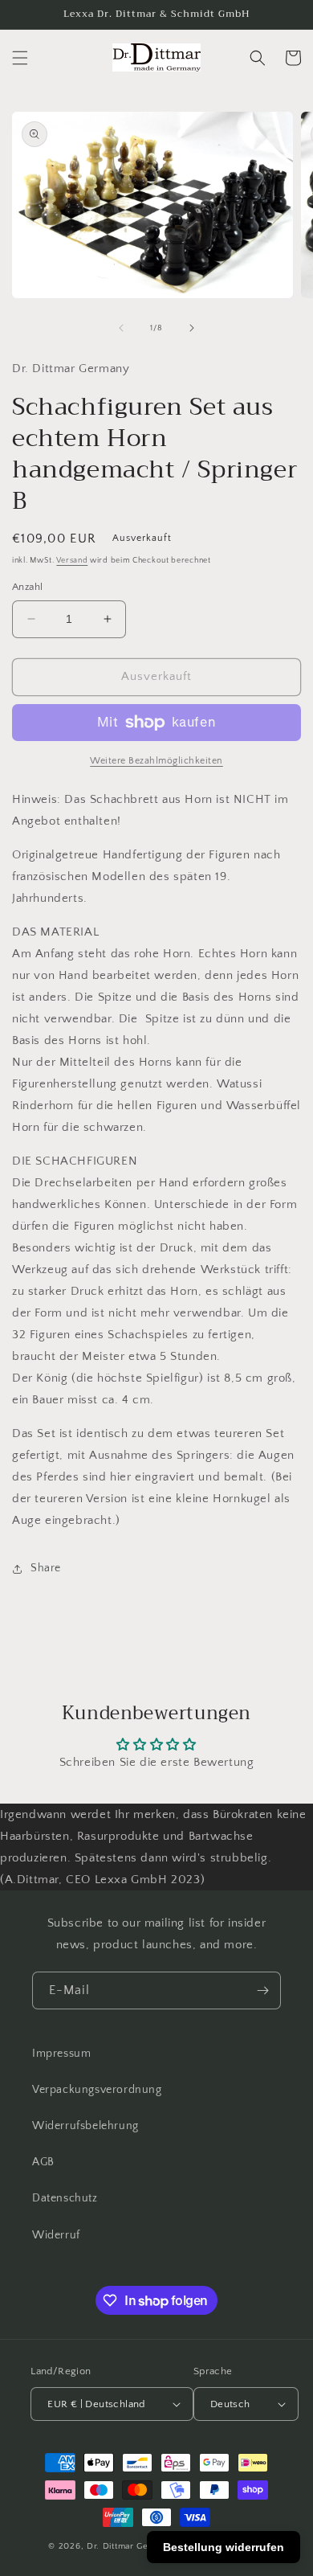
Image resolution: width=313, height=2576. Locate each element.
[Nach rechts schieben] (192, 328)
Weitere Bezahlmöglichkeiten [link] (156, 761)
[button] (20, 58)
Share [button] (46, 1568)
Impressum (61, 2054)
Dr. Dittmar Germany (131, 2546)
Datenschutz (65, 2198)
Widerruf (56, 2235)
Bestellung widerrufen (224, 2547)
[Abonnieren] (262, 1990)
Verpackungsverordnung (97, 2090)
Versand (72, 561)
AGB (43, 2162)
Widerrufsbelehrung (85, 2126)
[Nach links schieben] (121, 328)
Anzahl (27, 587)
